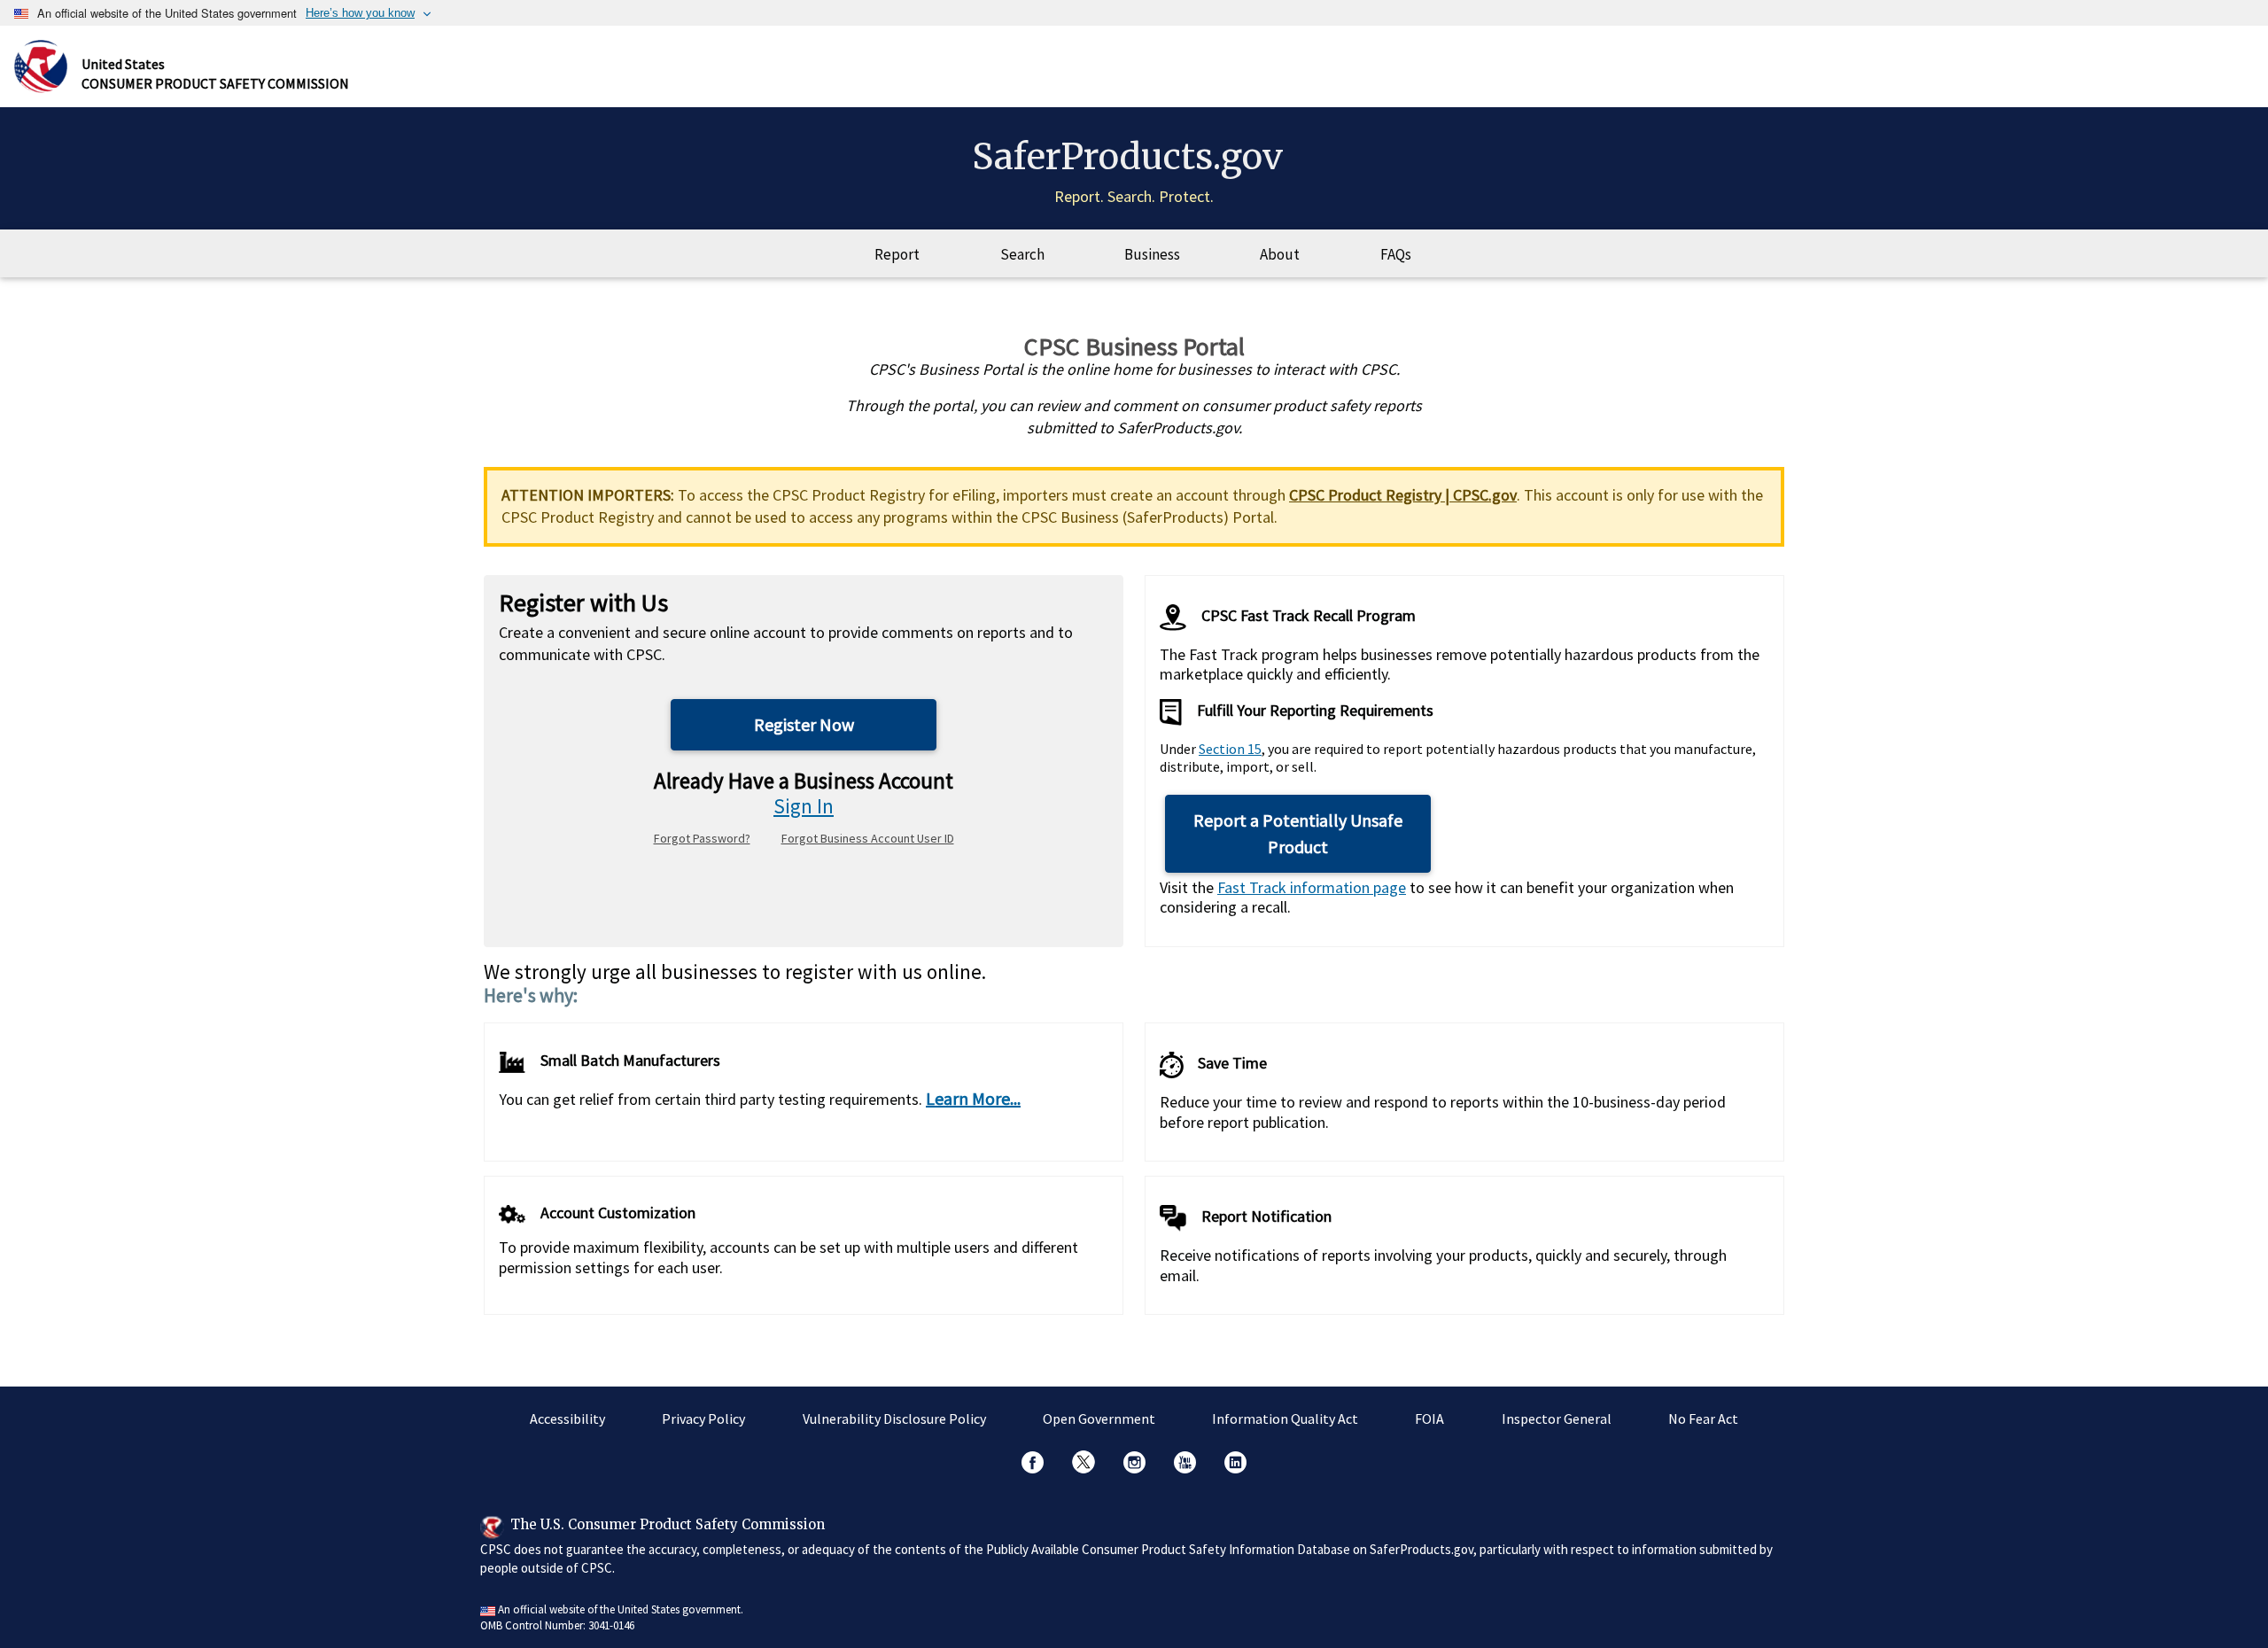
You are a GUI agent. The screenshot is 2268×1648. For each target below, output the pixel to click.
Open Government (1099, 1419)
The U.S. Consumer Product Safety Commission (668, 1524)
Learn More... (973, 1098)
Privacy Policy (703, 1419)
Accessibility (567, 1419)
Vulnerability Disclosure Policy (894, 1419)
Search (1022, 254)
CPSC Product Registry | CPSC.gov (1403, 495)
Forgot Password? (702, 838)
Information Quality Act (1285, 1419)
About (1280, 254)
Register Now (804, 724)
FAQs (1396, 254)
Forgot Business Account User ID (868, 838)
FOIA (1429, 1419)
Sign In (804, 806)
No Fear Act (1703, 1419)
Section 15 (1230, 749)
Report (897, 254)
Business (1152, 254)
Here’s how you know (360, 13)
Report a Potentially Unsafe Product (1298, 833)
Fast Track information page (1312, 887)
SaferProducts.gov (1127, 157)
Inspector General (1557, 1419)
